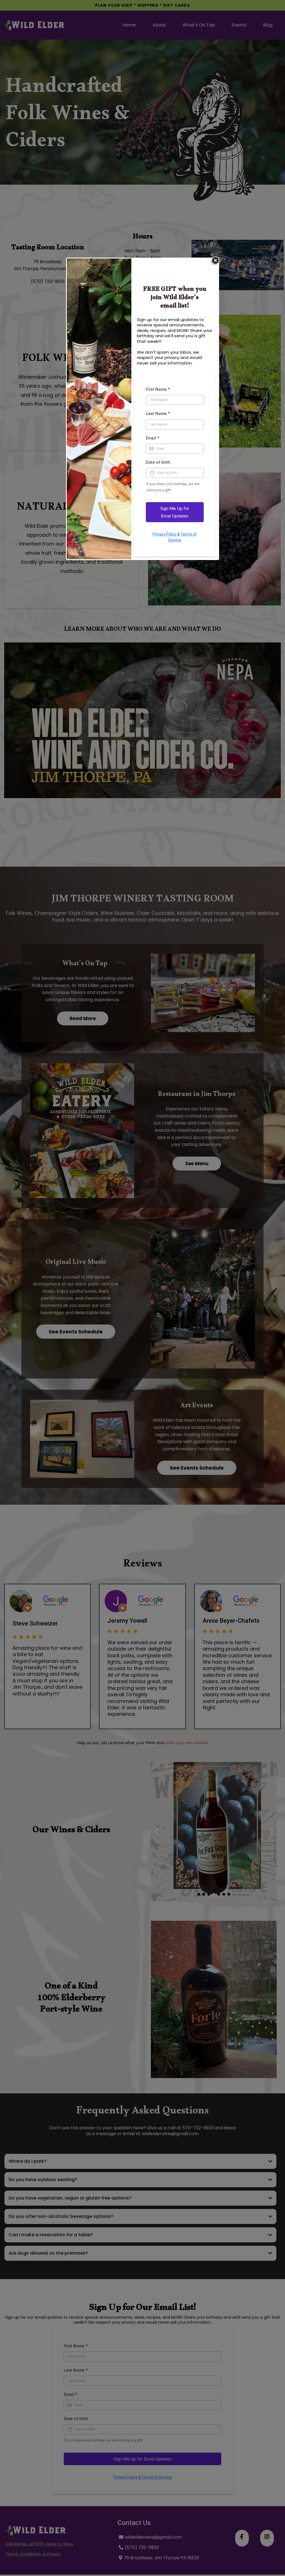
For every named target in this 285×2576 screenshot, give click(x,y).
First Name (158, 389)
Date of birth (158, 462)
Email (153, 438)
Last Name (158, 413)
